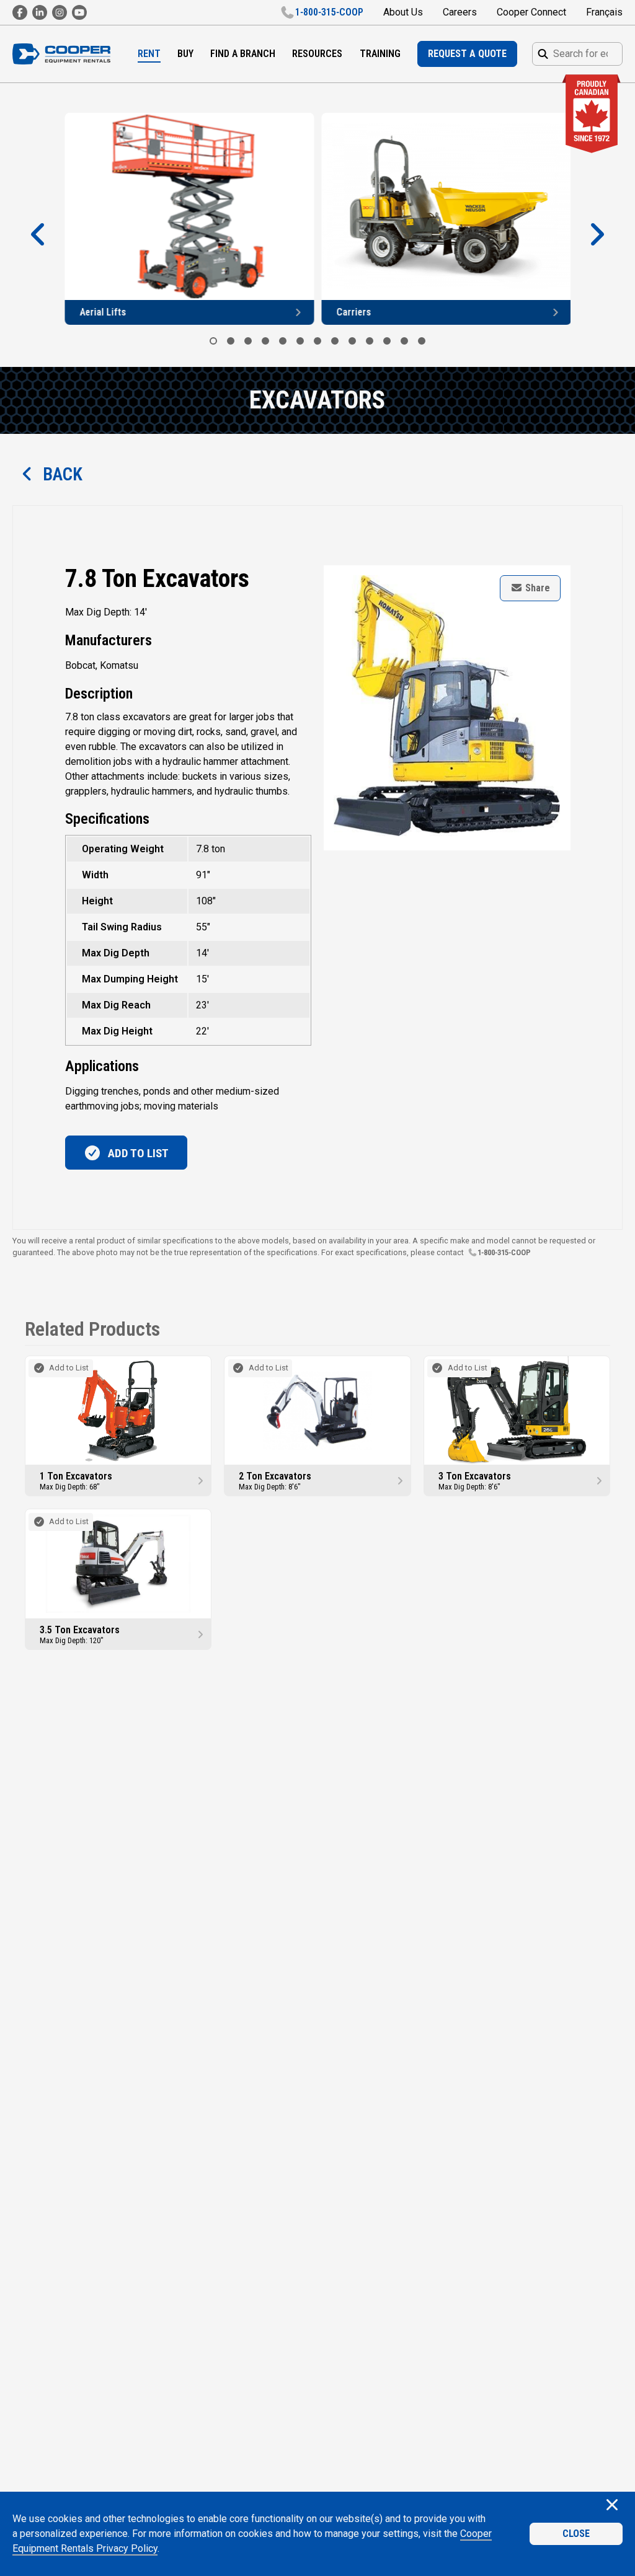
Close (576, 2534)
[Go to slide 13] (422, 341)
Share (536, 588)
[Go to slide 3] (248, 341)
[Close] (612, 2506)
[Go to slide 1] (213, 341)
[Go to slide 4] (265, 341)
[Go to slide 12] (404, 341)
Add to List (137, 1153)
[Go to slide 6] (300, 341)
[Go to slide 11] (387, 341)
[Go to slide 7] (317, 341)
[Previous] (38, 235)
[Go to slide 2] (231, 341)
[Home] (61, 54)
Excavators (317, 400)
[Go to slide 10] (370, 341)
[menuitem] (149, 54)
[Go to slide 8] (335, 341)
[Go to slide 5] (283, 341)
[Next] (597, 235)
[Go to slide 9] (352, 341)
